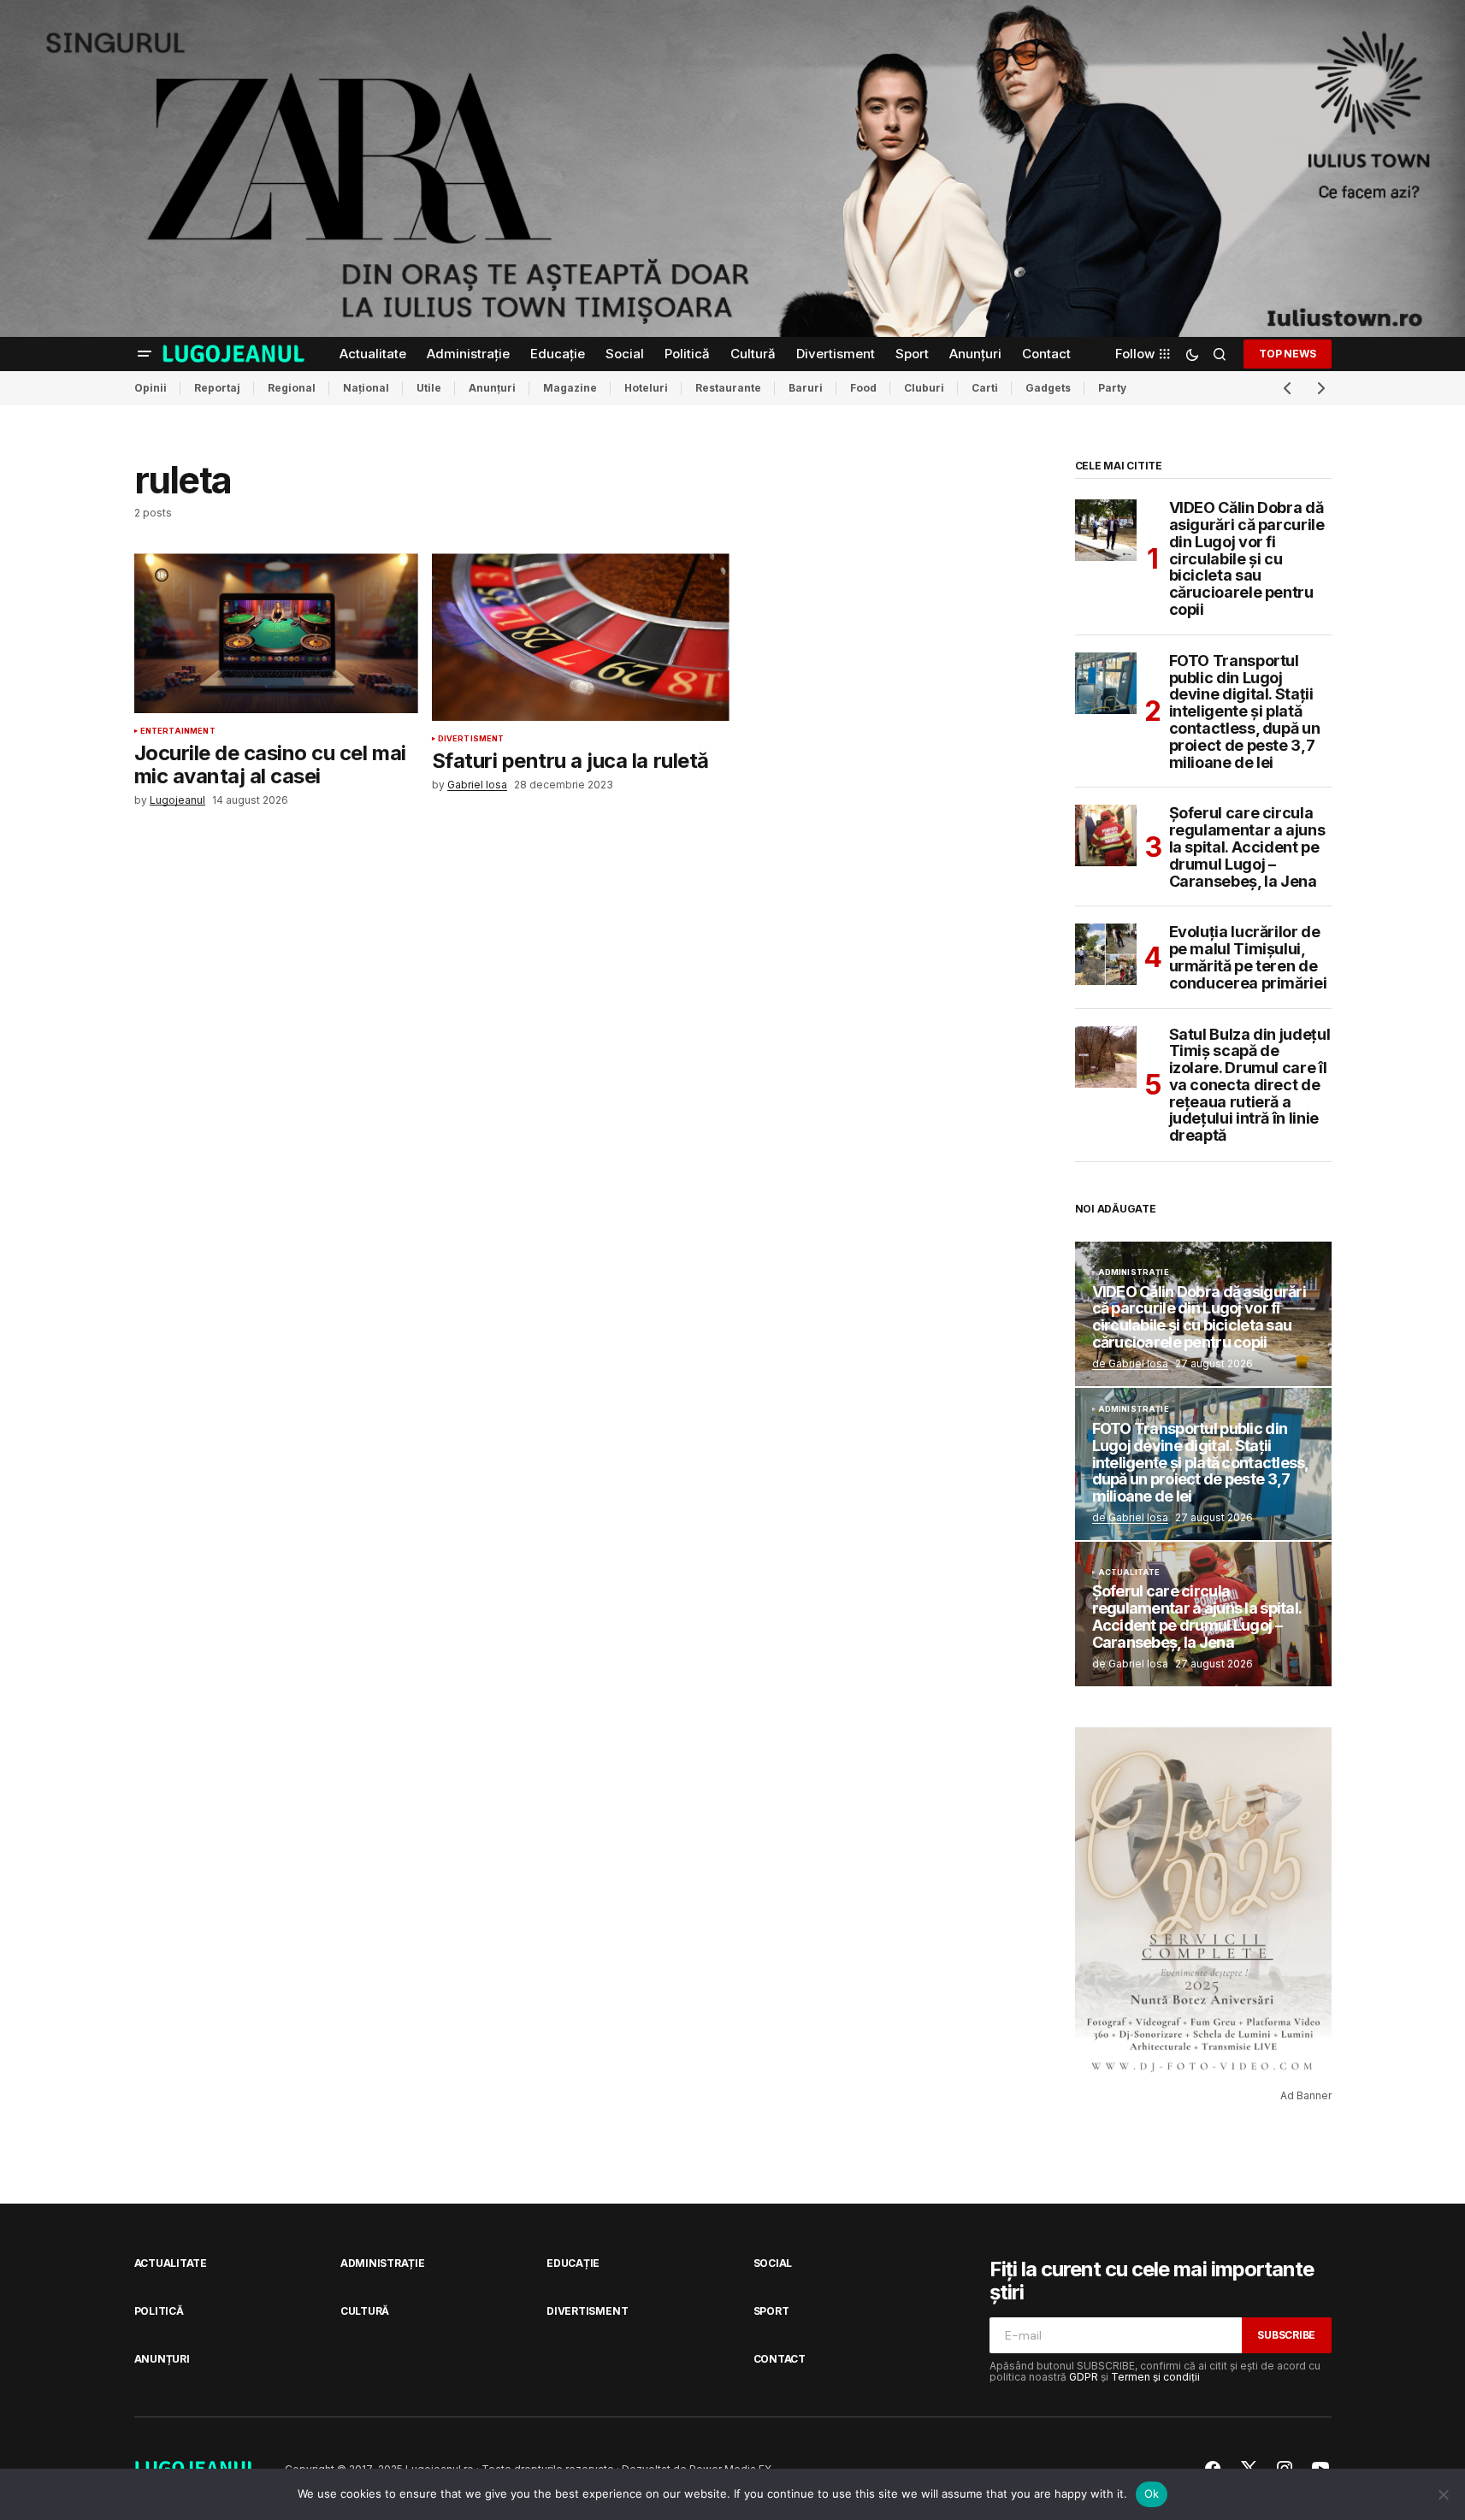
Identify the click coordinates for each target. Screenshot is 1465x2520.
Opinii (151, 388)
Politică (159, 2311)
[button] (145, 354)
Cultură (365, 2311)
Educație (573, 2263)
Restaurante (728, 388)
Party (1112, 388)
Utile (429, 388)
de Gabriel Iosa (1130, 1363)
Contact (780, 2359)
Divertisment (471, 739)
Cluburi (924, 388)
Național (366, 388)
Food (863, 388)
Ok (1152, 2493)
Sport (771, 2311)
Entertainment (178, 731)
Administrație (1134, 1272)
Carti (985, 388)
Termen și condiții (1155, 2377)
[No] (1444, 2494)
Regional (292, 388)
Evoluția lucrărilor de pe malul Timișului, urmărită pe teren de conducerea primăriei (1248, 957)
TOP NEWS (1287, 354)
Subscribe (1286, 2335)
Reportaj (217, 388)
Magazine (570, 388)
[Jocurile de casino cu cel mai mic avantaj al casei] (276, 633)
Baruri (806, 388)
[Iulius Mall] (732, 168)
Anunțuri (492, 388)
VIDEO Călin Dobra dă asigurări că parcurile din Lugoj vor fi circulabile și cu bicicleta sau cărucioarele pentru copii (1247, 559)
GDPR (1084, 2377)
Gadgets (1048, 388)
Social (773, 2263)
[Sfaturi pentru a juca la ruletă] (581, 637)
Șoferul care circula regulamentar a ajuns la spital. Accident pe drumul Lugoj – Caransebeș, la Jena (1247, 847)
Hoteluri (646, 388)
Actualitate (1129, 1573)
